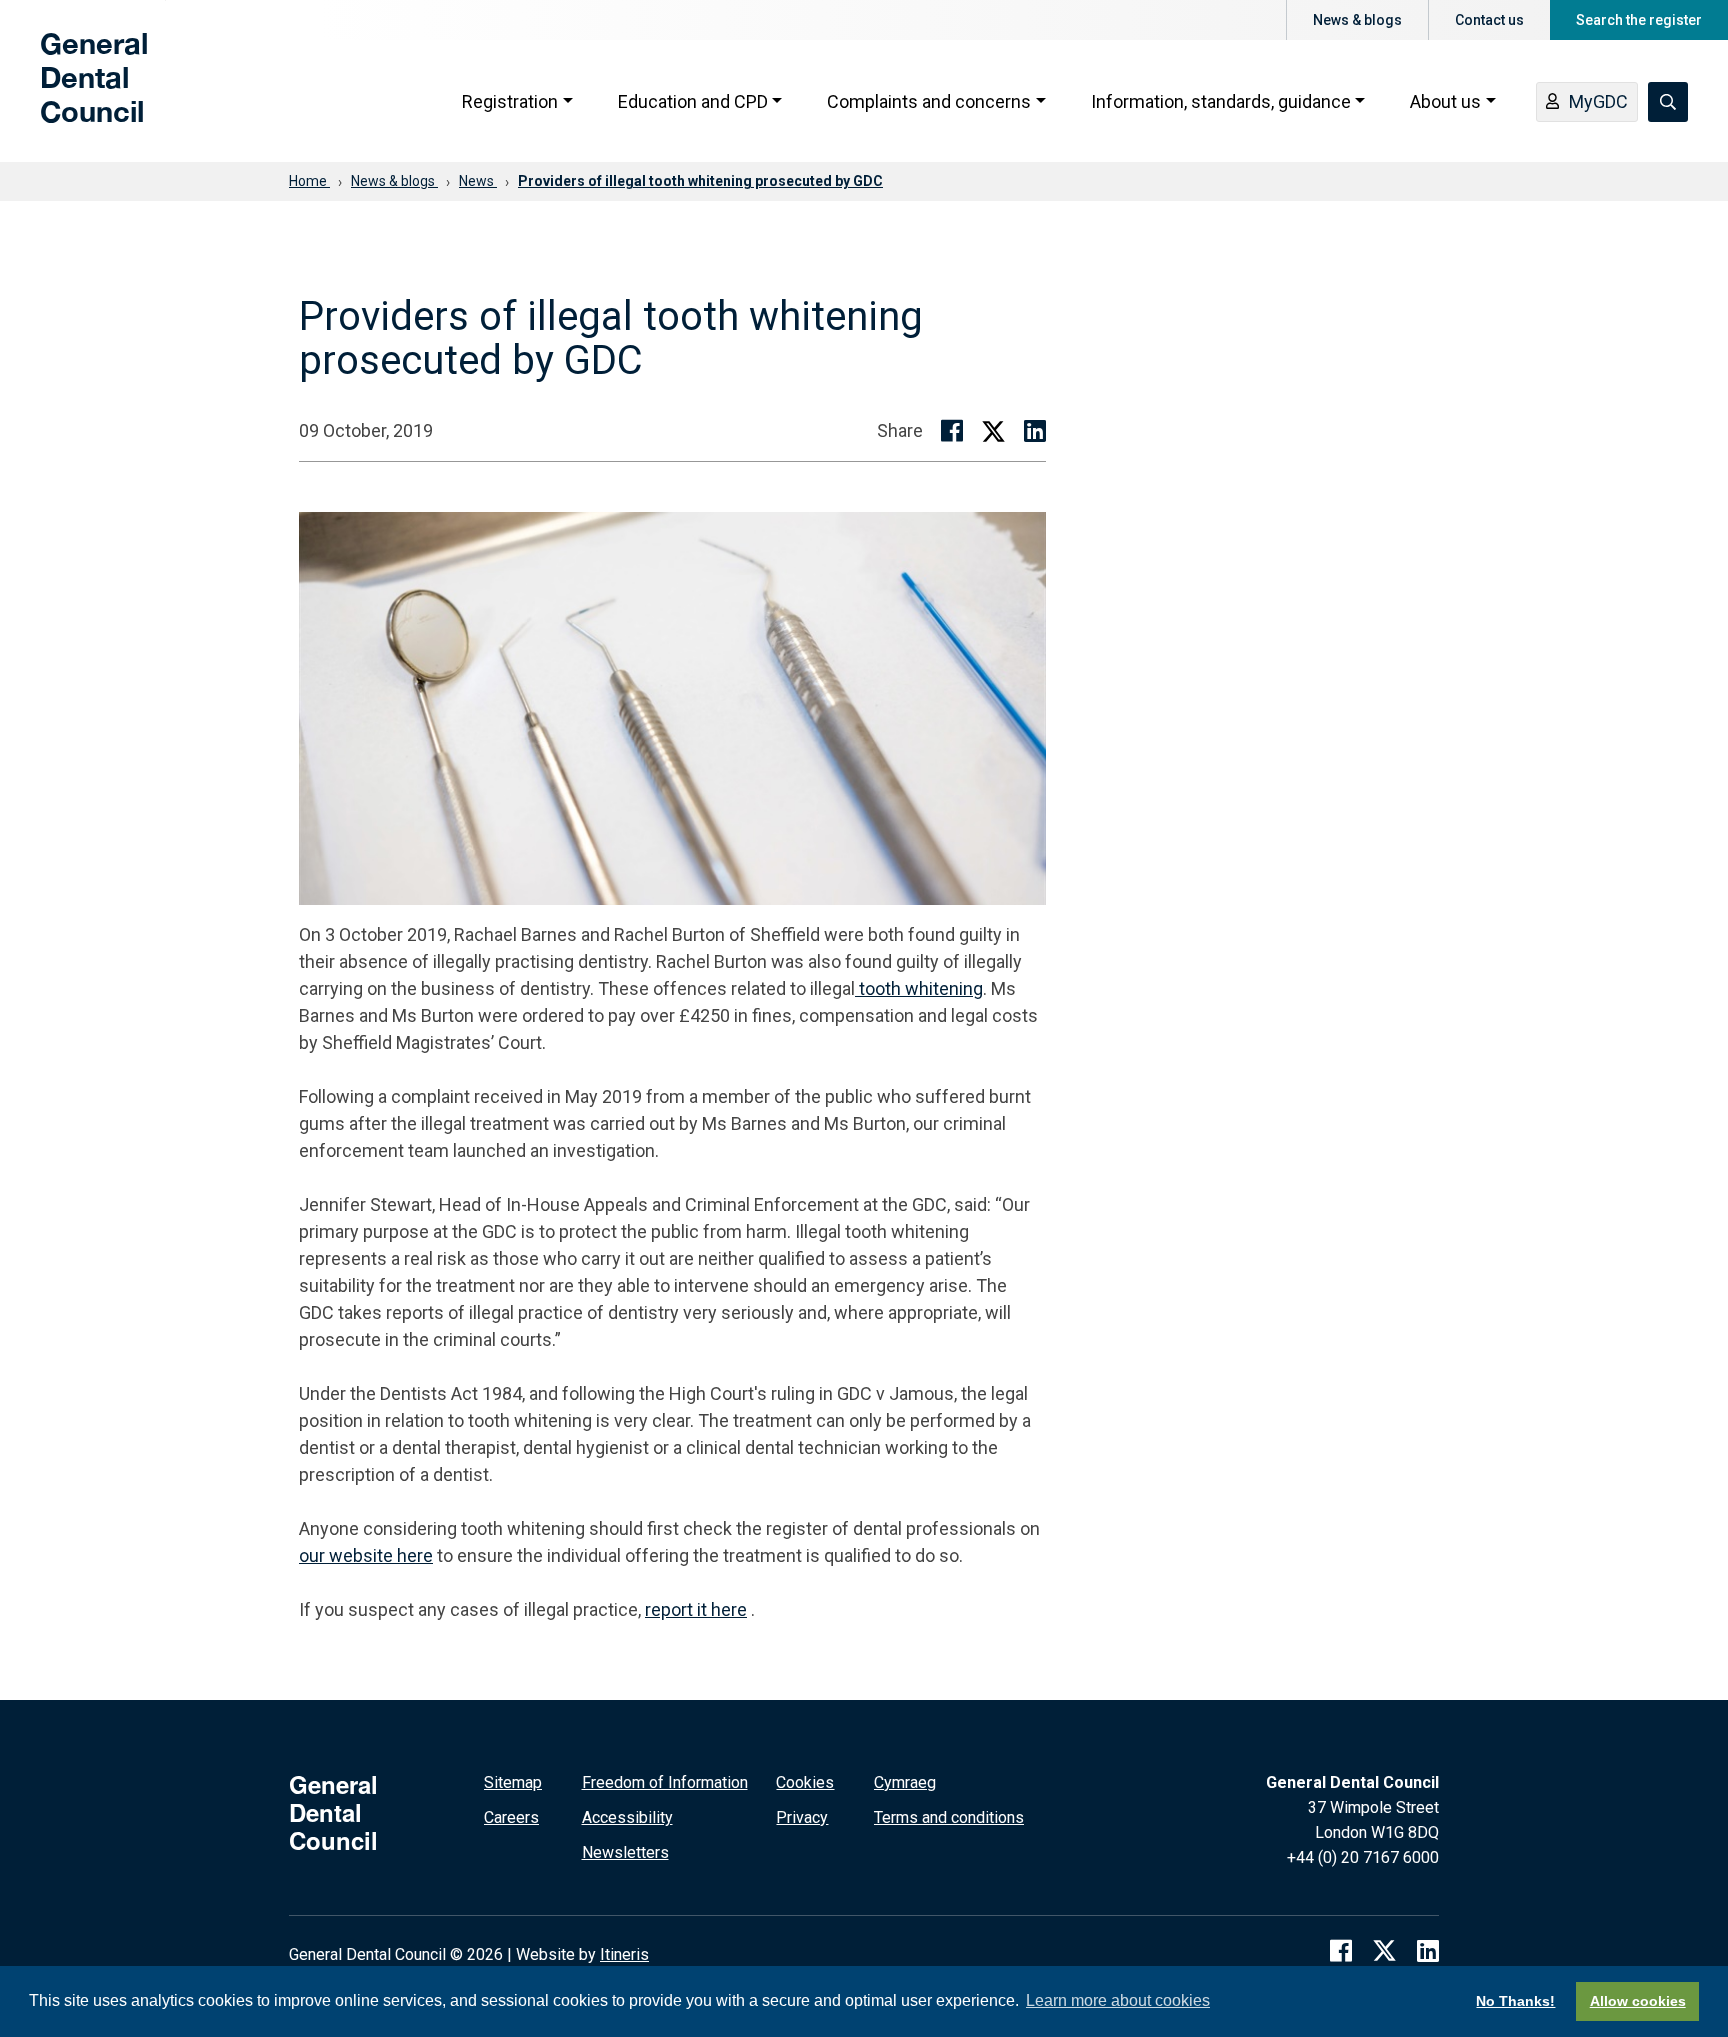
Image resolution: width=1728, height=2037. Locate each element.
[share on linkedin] (1035, 431)
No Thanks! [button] (1515, 2001)
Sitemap (513, 1782)
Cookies (805, 1782)
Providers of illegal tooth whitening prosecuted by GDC (700, 181)
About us (1445, 101)
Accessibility (627, 1817)
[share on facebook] (952, 431)
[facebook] (1341, 1951)
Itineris (624, 1954)
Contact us (1489, 20)
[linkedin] (1428, 1951)
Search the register (1639, 20)
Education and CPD (693, 101)
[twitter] (1384, 1951)
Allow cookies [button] (1638, 2001)
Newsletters (625, 1852)
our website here (366, 1555)
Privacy (802, 1817)
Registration (510, 101)
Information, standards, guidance (1221, 101)
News (478, 181)
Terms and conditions (949, 1817)
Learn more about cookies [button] (1118, 2000)
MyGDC (1598, 101)
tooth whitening (921, 988)
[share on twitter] (993, 430)
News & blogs (1357, 20)
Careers (511, 1817)
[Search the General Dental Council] (1668, 102)
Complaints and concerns (929, 101)
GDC (72, 92)
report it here (696, 1609)
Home (309, 181)
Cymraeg (905, 1782)
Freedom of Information (665, 1782)
